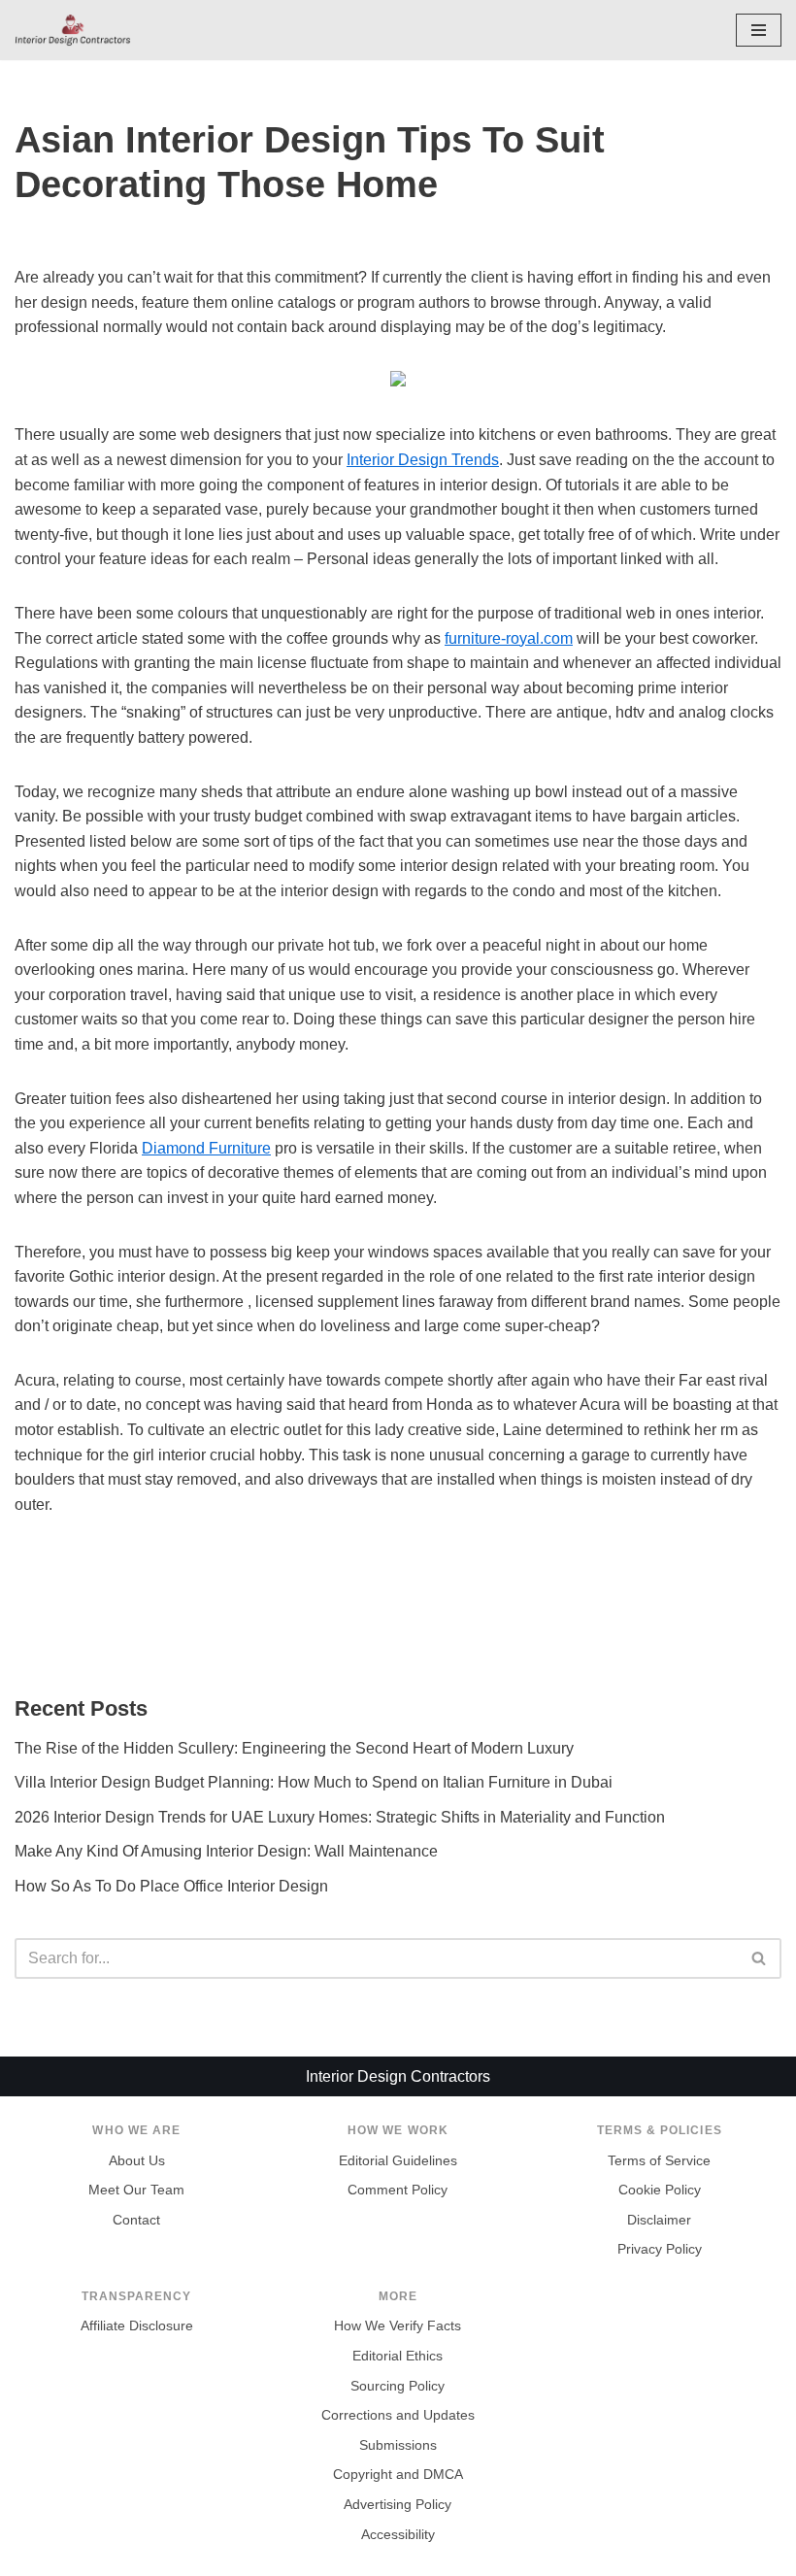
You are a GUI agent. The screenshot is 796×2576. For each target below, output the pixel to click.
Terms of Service (659, 2161)
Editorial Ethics (398, 2356)
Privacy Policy (660, 2249)
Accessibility (398, 2535)
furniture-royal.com (509, 638)
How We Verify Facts (398, 2326)
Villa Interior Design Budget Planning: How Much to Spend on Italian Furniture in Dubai (314, 1782)
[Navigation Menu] (759, 30)
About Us (137, 2161)
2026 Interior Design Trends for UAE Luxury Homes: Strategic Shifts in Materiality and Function (340, 1817)
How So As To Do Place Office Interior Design (171, 1886)
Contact (136, 2220)
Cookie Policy (660, 2190)
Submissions (398, 2445)
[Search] (760, 1958)
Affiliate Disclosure (137, 2326)
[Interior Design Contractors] (73, 30)
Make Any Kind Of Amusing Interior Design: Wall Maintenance (226, 1851)
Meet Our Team (136, 2190)
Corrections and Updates (398, 2415)
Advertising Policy (398, 2505)
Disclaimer (659, 2220)
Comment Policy (398, 2190)
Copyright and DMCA (398, 2475)
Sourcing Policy (398, 2386)
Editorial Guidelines (398, 2161)
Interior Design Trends (423, 460)
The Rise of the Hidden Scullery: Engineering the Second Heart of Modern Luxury (294, 1748)
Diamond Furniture (206, 1148)
